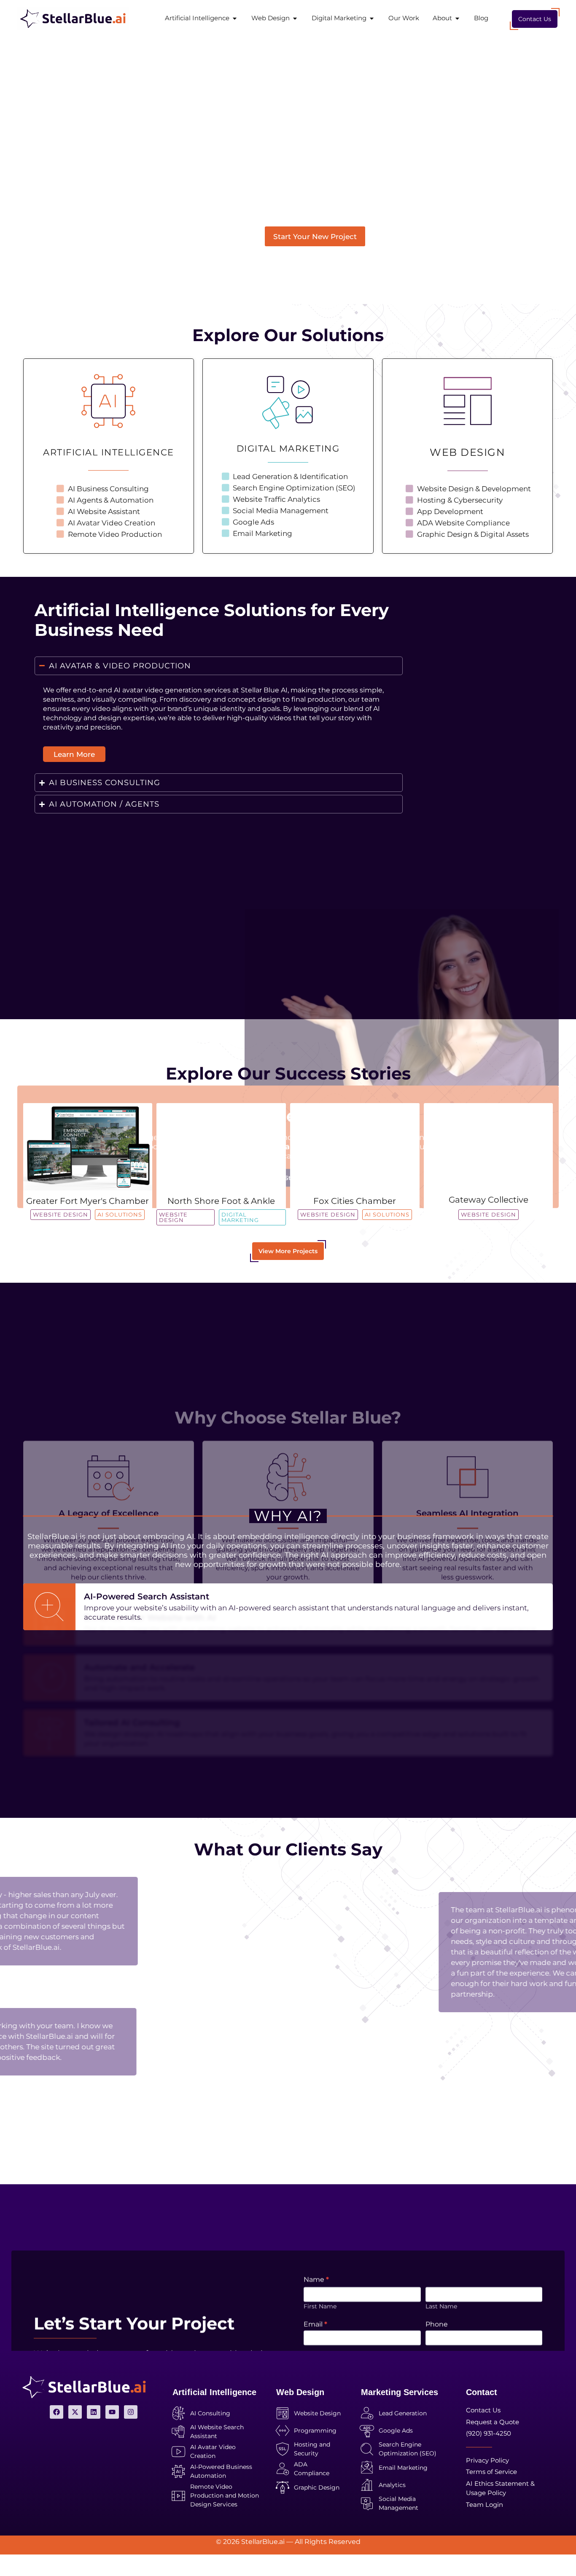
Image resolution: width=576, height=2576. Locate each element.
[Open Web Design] (295, 18)
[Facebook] (57, 2412)
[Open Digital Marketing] (372, 18)
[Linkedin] (94, 2412)
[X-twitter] (75, 2412)
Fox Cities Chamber (355, 1201)
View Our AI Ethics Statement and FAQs (288, 1012)
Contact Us (535, 19)
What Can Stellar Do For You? (355, 2233)
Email (315, 2199)
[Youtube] (112, 2412)
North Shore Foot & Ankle (221, 1201)
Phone (437, 2199)
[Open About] (457, 18)
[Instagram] (131, 2412)
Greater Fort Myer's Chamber (87, 1201)
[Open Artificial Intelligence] (235, 18)
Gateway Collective (489, 1200)
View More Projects (288, 1251)
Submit (327, 2310)
